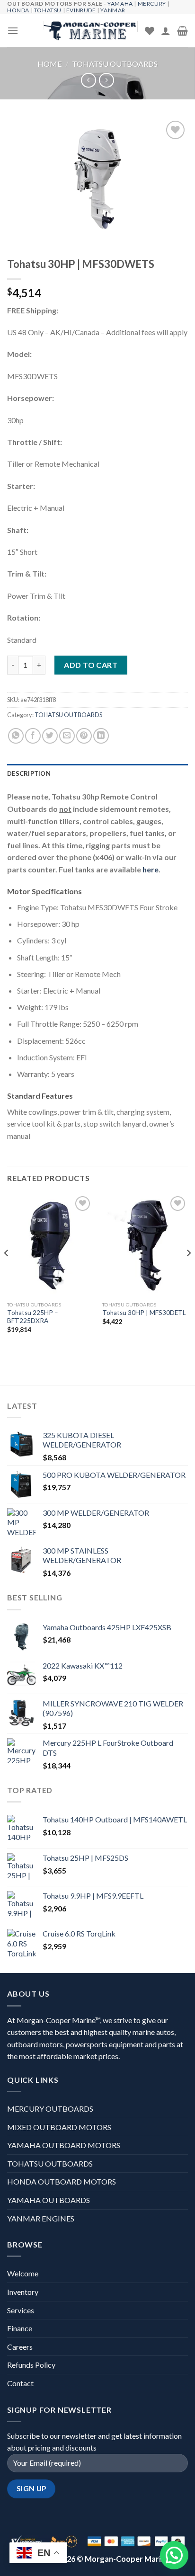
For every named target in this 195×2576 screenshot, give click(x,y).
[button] (174, 2555)
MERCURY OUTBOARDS (50, 2109)
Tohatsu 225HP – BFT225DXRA (33, 1317)
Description (29, 773)
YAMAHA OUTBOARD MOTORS (64, 2145)
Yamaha (120, 4)
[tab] (97, 773)
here (151, 869)
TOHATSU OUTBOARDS (115, 64)
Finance (20, 2328)
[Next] (188, 1272)
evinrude (81, 10)
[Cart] (182, 31)
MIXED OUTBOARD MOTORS (59, 2127)
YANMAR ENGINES (41, 2218)
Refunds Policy (31, 2365)
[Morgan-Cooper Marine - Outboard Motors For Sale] (90, 31)
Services (21, 2310)
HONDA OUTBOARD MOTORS (62, 2181)
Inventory (23, 2292)
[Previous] (7, 1272)
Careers (20, 2347)
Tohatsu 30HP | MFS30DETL (144, 1313)
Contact (20, 2383)
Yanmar (113, 10)
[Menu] (13, 31)
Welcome (23, 2273)
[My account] (166, 31)
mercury (152, 4)
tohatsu (48, 10)
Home (49, 64)
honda (18, 10)
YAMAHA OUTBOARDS (49, 2200)
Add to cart (91, 665)
